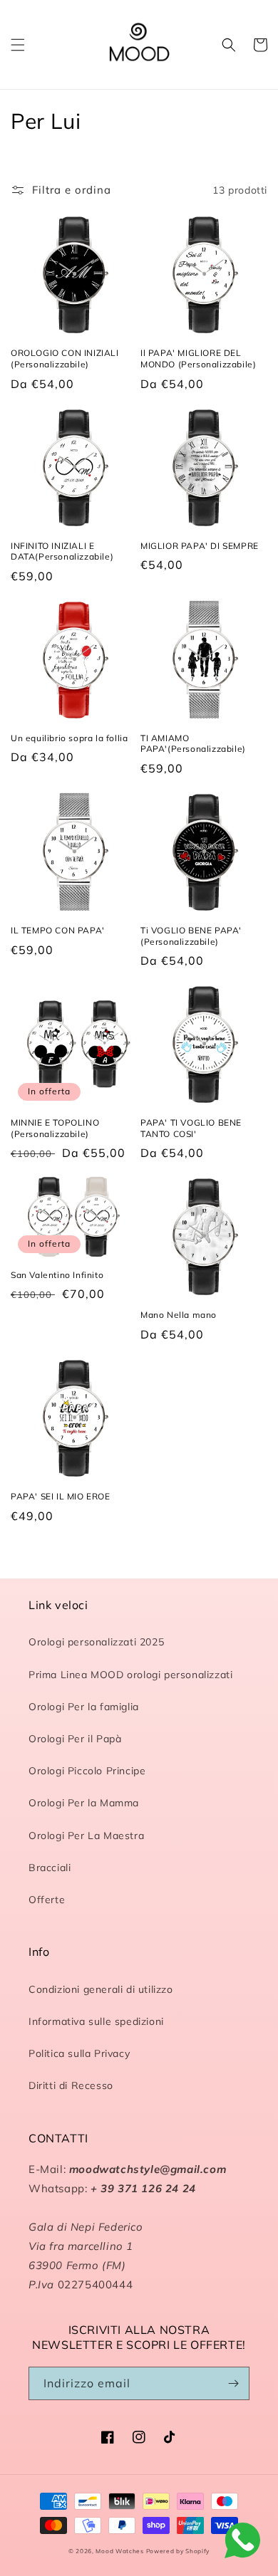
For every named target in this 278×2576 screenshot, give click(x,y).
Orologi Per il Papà (75, 1739)
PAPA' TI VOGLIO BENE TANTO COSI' (191, 1128)
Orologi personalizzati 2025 (96, 1642)
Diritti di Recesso (71, 2085)
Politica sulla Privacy (79, 2053)
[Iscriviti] (233, 2383)
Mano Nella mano (179, 1315)
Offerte (47, 1900)
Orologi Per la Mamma (84, 1803)
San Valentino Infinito (57, 1275)
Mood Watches (120, 2551)
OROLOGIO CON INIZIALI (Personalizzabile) (65, 358)
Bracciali (50, 1868)
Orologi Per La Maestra (86, 1836)
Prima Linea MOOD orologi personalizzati (130, 1675)
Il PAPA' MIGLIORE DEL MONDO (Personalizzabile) (198, 358)
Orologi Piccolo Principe (87, 1771)
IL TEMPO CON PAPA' (58, 930)
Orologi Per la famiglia (84, 1707)
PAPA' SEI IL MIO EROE (61, 1496)
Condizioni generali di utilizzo (101, 1989)
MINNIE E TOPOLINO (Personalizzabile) (55, 1128)
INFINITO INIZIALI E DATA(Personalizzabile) (62, 551)
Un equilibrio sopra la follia (69, 738)
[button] (18, 45)
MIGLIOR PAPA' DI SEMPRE (200, 546)
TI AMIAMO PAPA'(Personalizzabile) (193, 744)
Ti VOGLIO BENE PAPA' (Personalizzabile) (191, 936)
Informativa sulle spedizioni (96, 2021)
